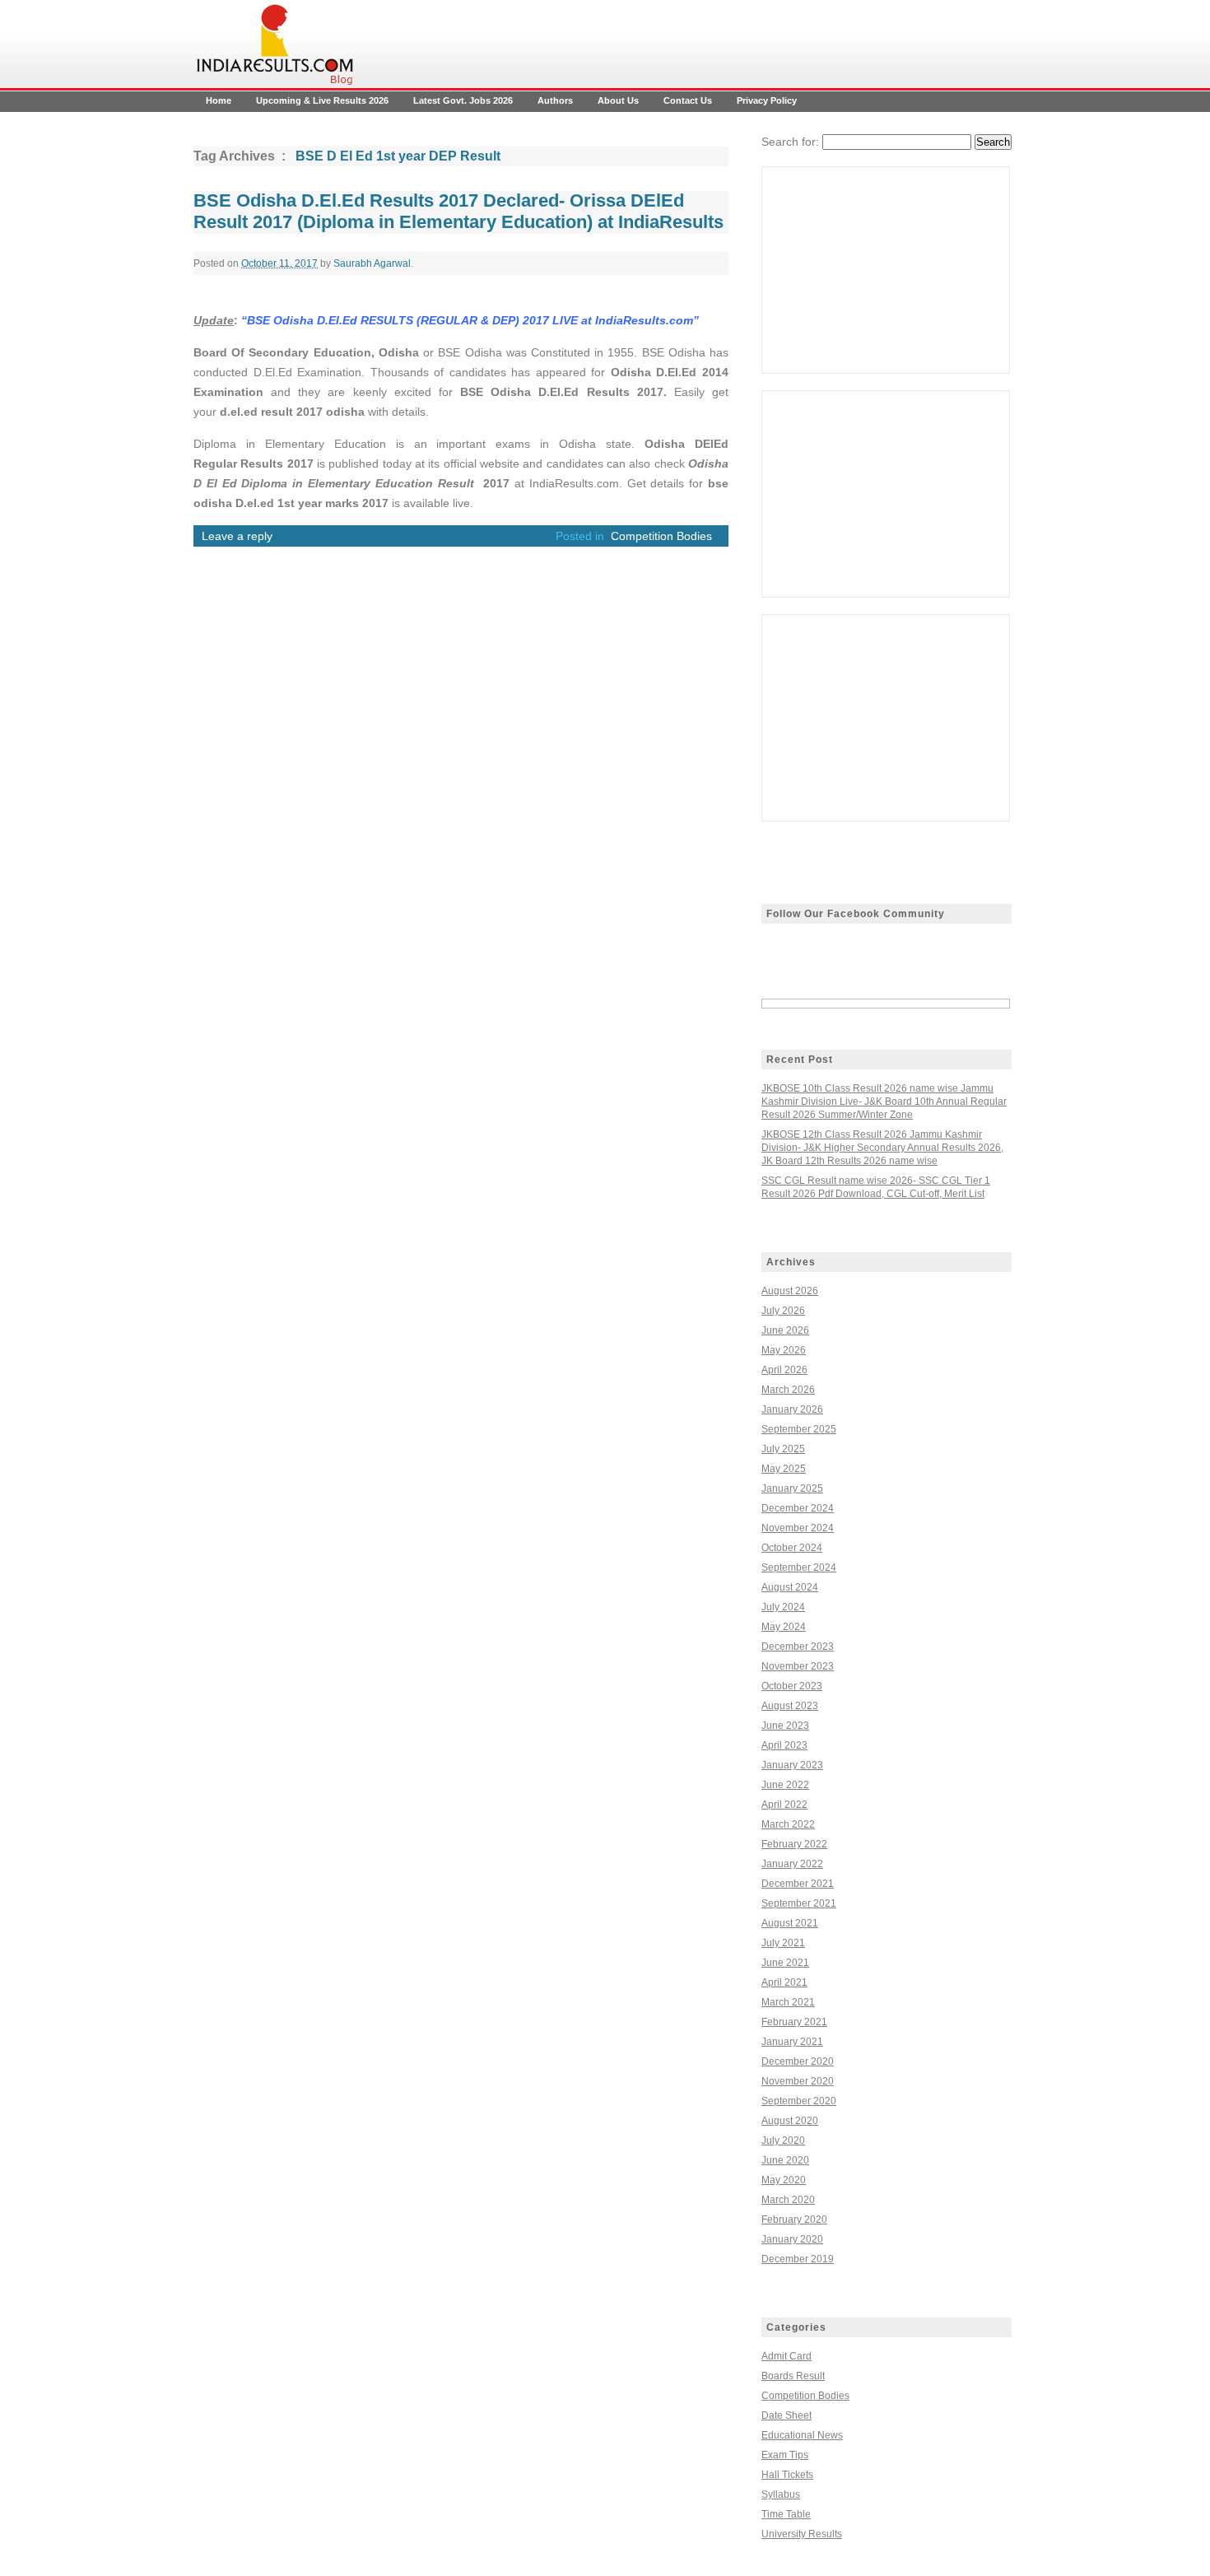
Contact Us (688, 100)
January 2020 (792, 2239)
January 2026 (792, 1409)
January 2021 (792, 2042)
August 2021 (790, 1923)
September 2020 (799, 2101)
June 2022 (785, 1785)
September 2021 (799, 1903)
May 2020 (784, 2180)
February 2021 (794, 2022)
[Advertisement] (886, 270)
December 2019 (798, 2259)
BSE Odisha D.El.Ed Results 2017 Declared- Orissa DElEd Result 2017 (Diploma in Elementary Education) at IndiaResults (458, 211)
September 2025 (799, 1429)
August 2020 (790, 2121)
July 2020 (783, 2140)
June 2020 (785, 2160)
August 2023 (790, 1706)
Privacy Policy (767, 100)
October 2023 (792, 1686)
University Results (802, 2534)
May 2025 (784, 1469)
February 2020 (794, 2220)
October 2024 (792, 1548)
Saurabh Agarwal (372, 263)
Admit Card (786, 2356)
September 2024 (799, 1567)
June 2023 (785, 1726)
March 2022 (788, 1824)
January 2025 (792, 1488)
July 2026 (783, 1311)
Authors (555, 100)
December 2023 (798, 1647)
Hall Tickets (787, 2475)
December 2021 (798, 1884)
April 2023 (784, 1745)
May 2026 (784, 1350)
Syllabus (781, 2494)
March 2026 (788, 1390)
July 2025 (783, 1449)
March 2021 (788, 2002)
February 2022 (794, 1844)
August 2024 (790, 1587)
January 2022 (792, 1864)
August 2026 (790, 1291)
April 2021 (784, 1982)
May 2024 (784, 1627)
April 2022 (784, 1805)
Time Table (786, 2514)
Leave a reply (237, 536)
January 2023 (792, 1765)
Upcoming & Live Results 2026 (322, 100)
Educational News (802, 2435)
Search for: (790, 142)
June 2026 (785, 1330)
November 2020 (798, 2081)
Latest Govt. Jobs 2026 (463, 100)
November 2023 (798, 1666)
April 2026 (784, 1370)
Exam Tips (785, 2455)
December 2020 (798, 2061)
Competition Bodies (661, 536)
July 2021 (783, 1943)
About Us (618, 100)
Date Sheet (786, 2415)
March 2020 (788, 2200)
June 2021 (785, 1963)
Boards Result (793, 2376)
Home (219, 100)
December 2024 (798, 1508)
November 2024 (798, 1528)
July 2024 (783, 1607)
